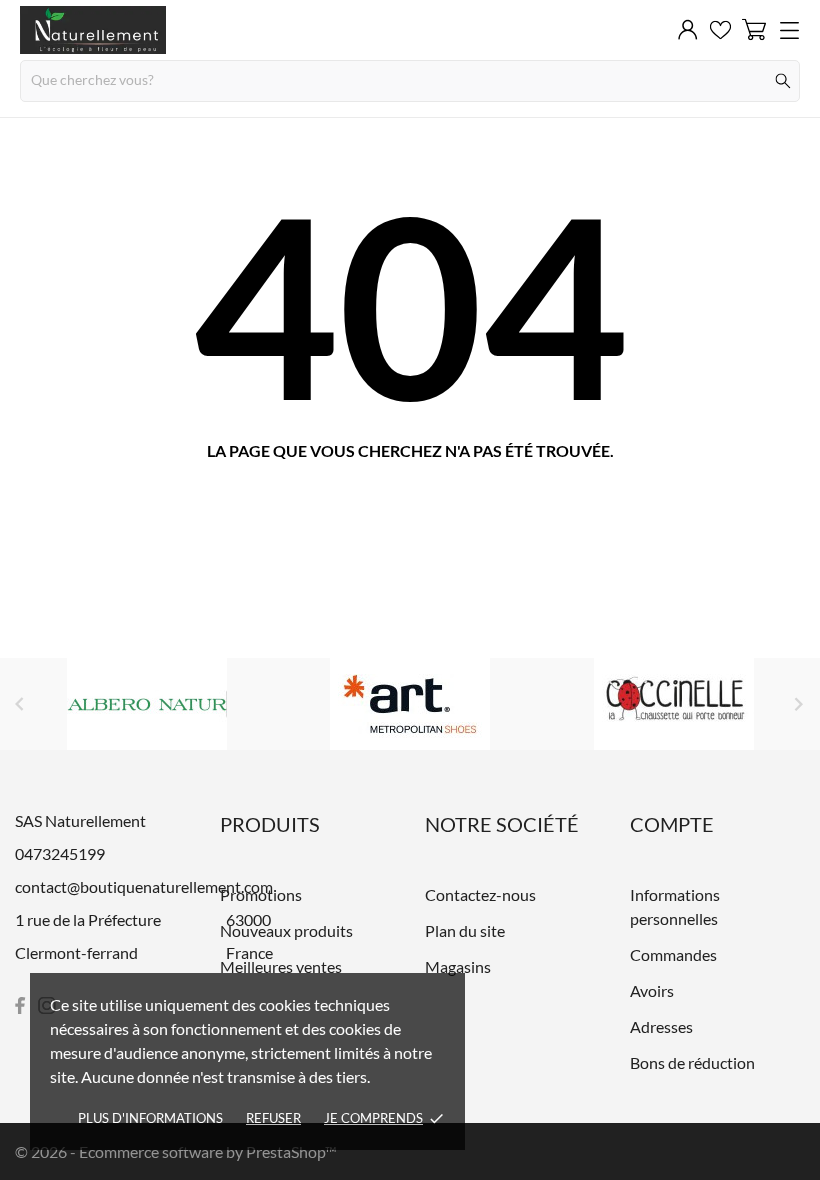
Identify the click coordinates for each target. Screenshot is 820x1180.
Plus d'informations (150, 1118)
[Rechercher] (783, 81)
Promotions (261, 894)
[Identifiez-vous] (688, 30)
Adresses (661, 1026)
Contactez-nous (480, 894)
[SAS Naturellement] (93, 30)
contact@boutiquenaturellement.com (144, 886)
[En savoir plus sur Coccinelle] (674, 704)
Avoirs (652, 990)
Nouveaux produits (286, 930)
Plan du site (465, 930)
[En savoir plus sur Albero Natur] (147, 704)
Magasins (458, 966)
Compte (672, 824)
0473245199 (60, 853)
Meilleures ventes (281, 966)
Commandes (673, 954)
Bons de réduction (692, 1062)
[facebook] (20, 1005)
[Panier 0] (754, 29)
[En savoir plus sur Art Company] (410, 704)
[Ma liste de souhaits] (720, 30)
